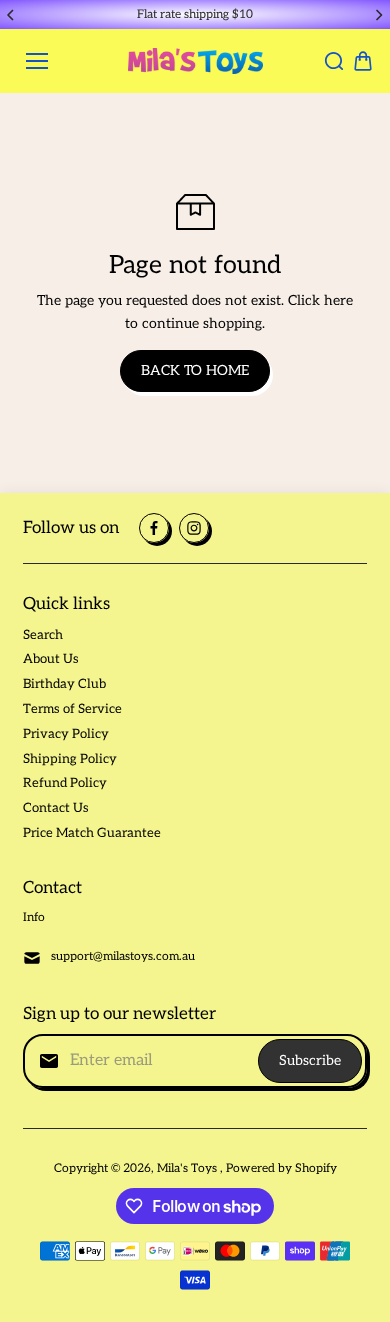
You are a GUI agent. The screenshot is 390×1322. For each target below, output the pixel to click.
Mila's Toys (188, 1168)
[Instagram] (194, 528)
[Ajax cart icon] (363, 61)
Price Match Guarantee (92, 833)
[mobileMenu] (37, 61)
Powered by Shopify (281, 1168)
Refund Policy (65, 783)
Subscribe (310, 1060)
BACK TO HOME (195, 370)
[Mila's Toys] (195, 61)
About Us (51, 659)
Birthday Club (64, 684)
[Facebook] (154, 528)
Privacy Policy (66, 734)
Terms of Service (72, 709)
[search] (334, 61)
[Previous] (12, 15)
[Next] (378, 15)
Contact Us (56, 808)
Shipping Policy (70, 759)
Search (43, 635)
